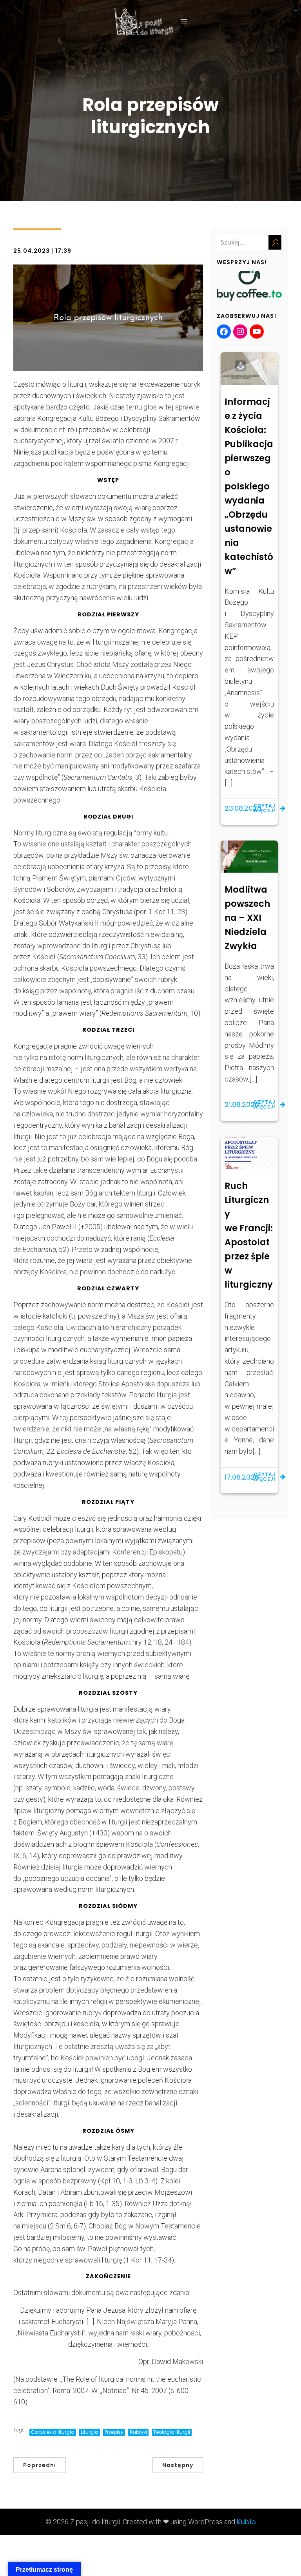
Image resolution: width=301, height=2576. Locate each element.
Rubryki (138, 2432)
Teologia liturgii (172, 2432)
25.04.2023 (32, 251)
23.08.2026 (243, 808)
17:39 (63, 251)
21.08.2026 (242, 1104)
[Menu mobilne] (184, 22)
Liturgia (90, 2432)
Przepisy (114, 2432)
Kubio (246, 2522)
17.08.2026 (242, 1477)
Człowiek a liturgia (53, 2432)
